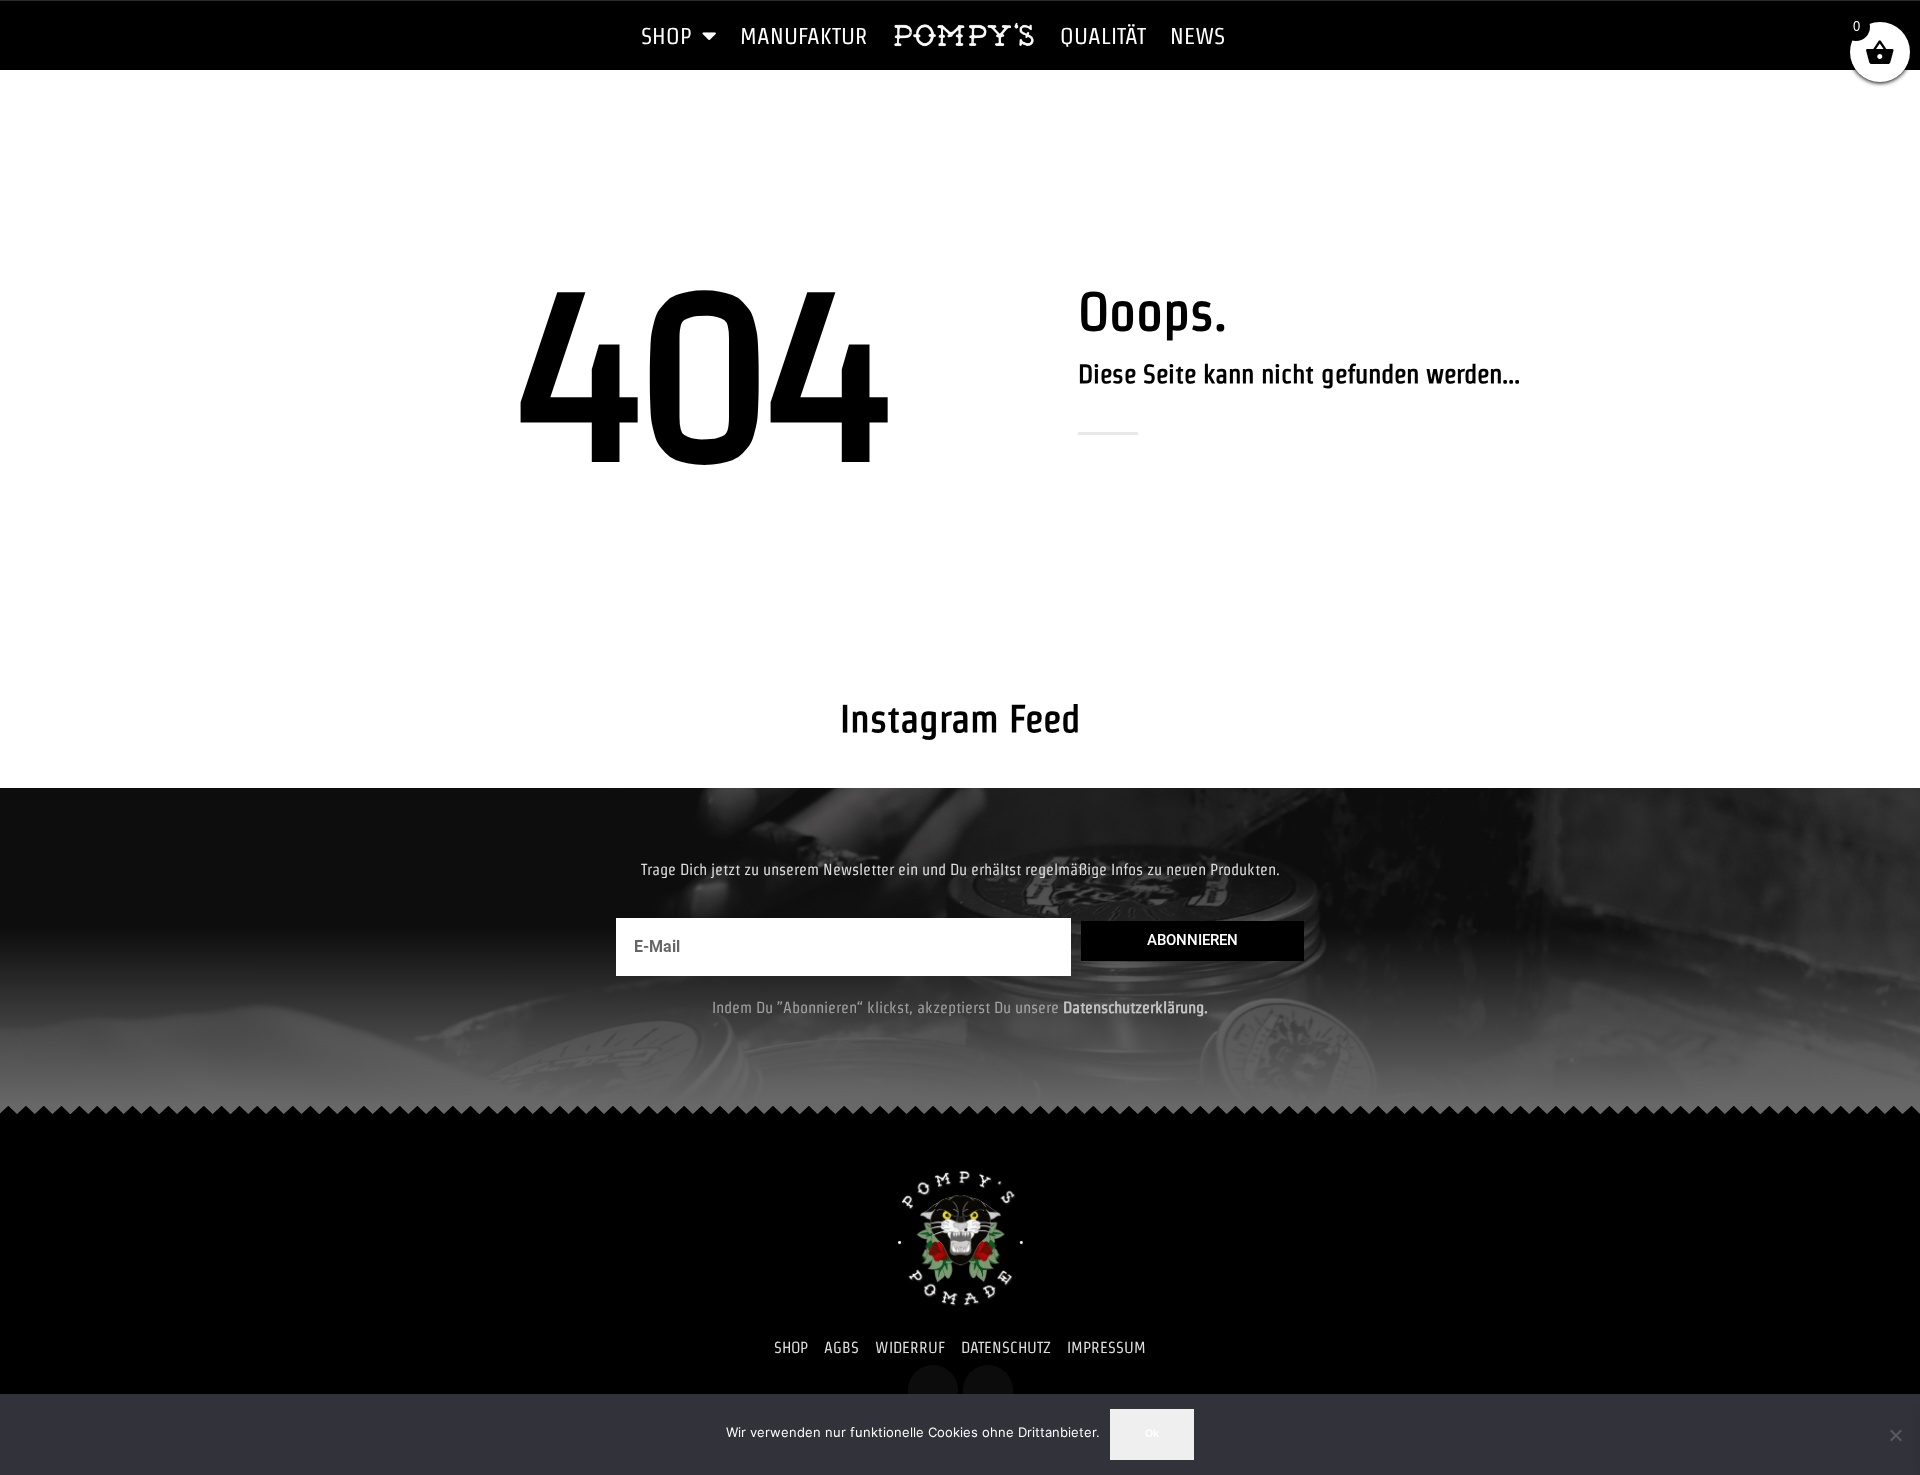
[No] (1895, 1435)
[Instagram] (988, 1390)
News (1197, 35)
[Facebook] (933, 1390)
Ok (1152, 1433)
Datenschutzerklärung (1133, 1007)
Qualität (1103, 35)
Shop (666, 35)
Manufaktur (803, 35)
